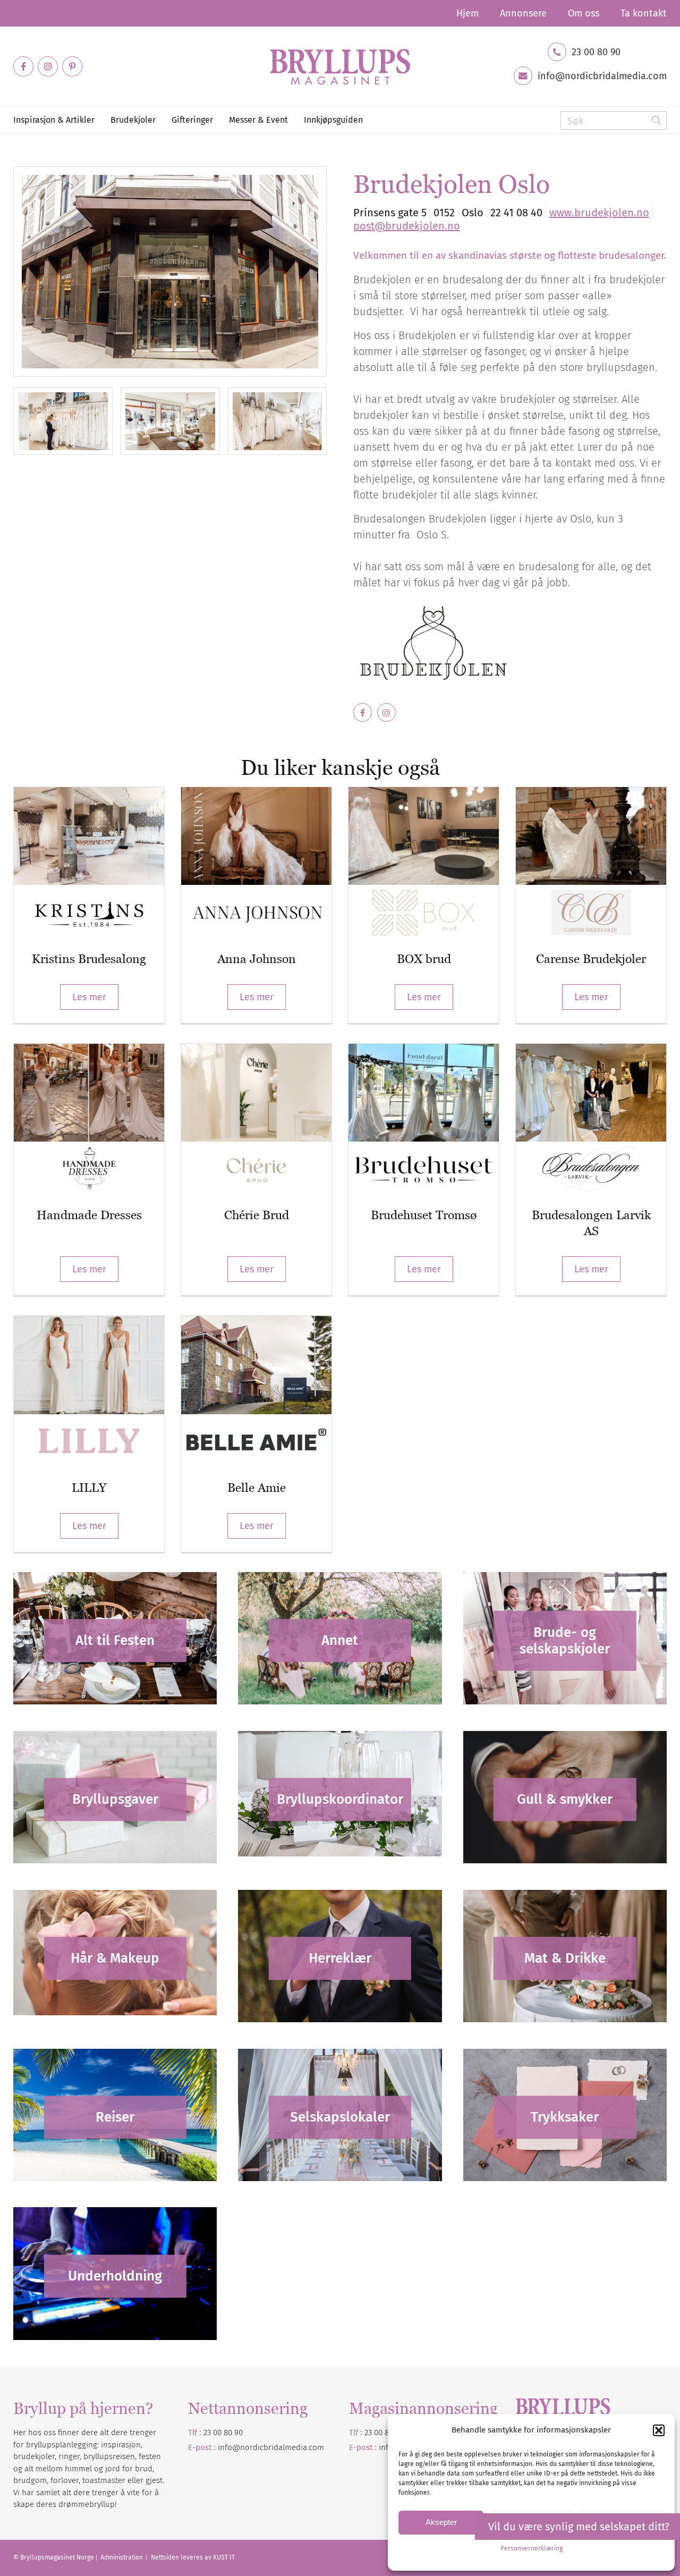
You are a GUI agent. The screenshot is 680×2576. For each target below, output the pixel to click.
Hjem (467, 13)
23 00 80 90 (596, 52)
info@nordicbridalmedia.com (602, 76)
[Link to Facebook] (23, 66)
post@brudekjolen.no (407, 226)
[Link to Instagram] (48, 66)
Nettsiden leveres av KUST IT (193, 2557)
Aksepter (441, 2522)
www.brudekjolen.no (599, 213)
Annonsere (523, 13)
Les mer (89, 997)
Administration (122, 2557)
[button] (659, 2430)
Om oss (584, 13)
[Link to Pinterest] (72, 66)
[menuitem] (467, 13)
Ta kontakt (644, 13)
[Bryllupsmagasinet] (340, 66)
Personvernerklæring (532, 2548)
